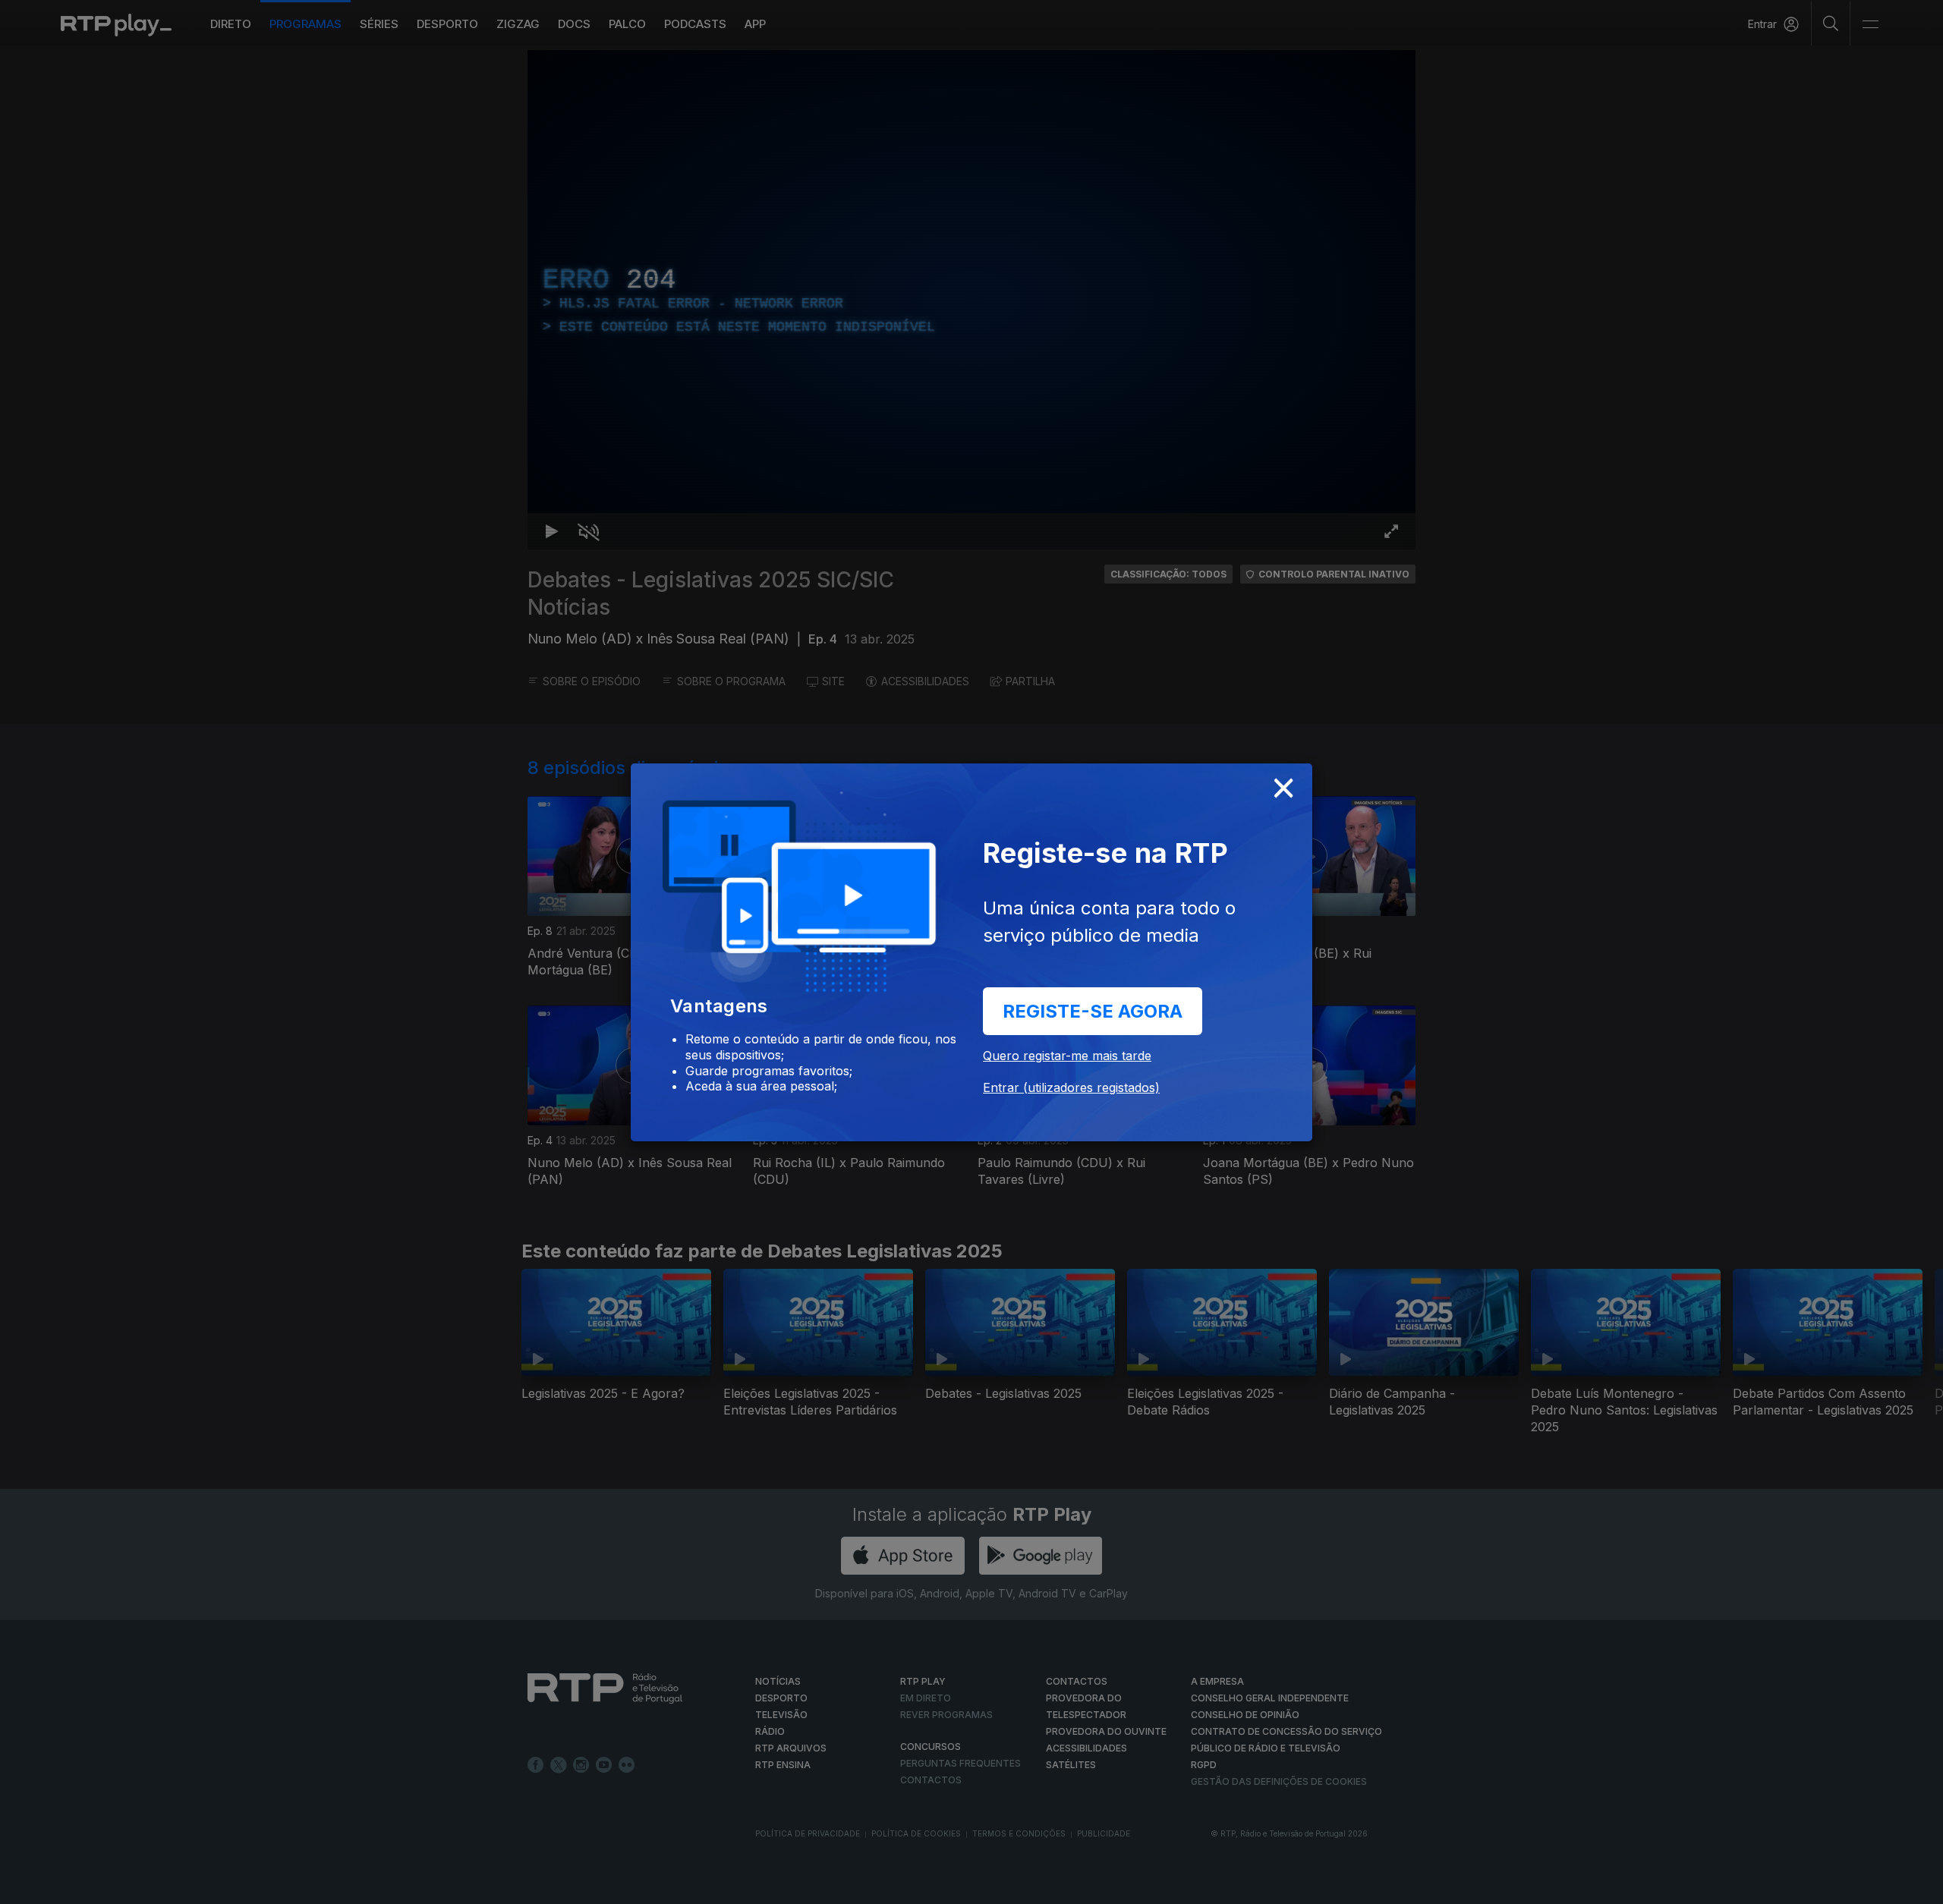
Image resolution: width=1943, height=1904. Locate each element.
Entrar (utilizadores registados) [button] (1071, 1087)
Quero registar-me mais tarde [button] (1067, 1056)
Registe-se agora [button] (1093, 1011)
